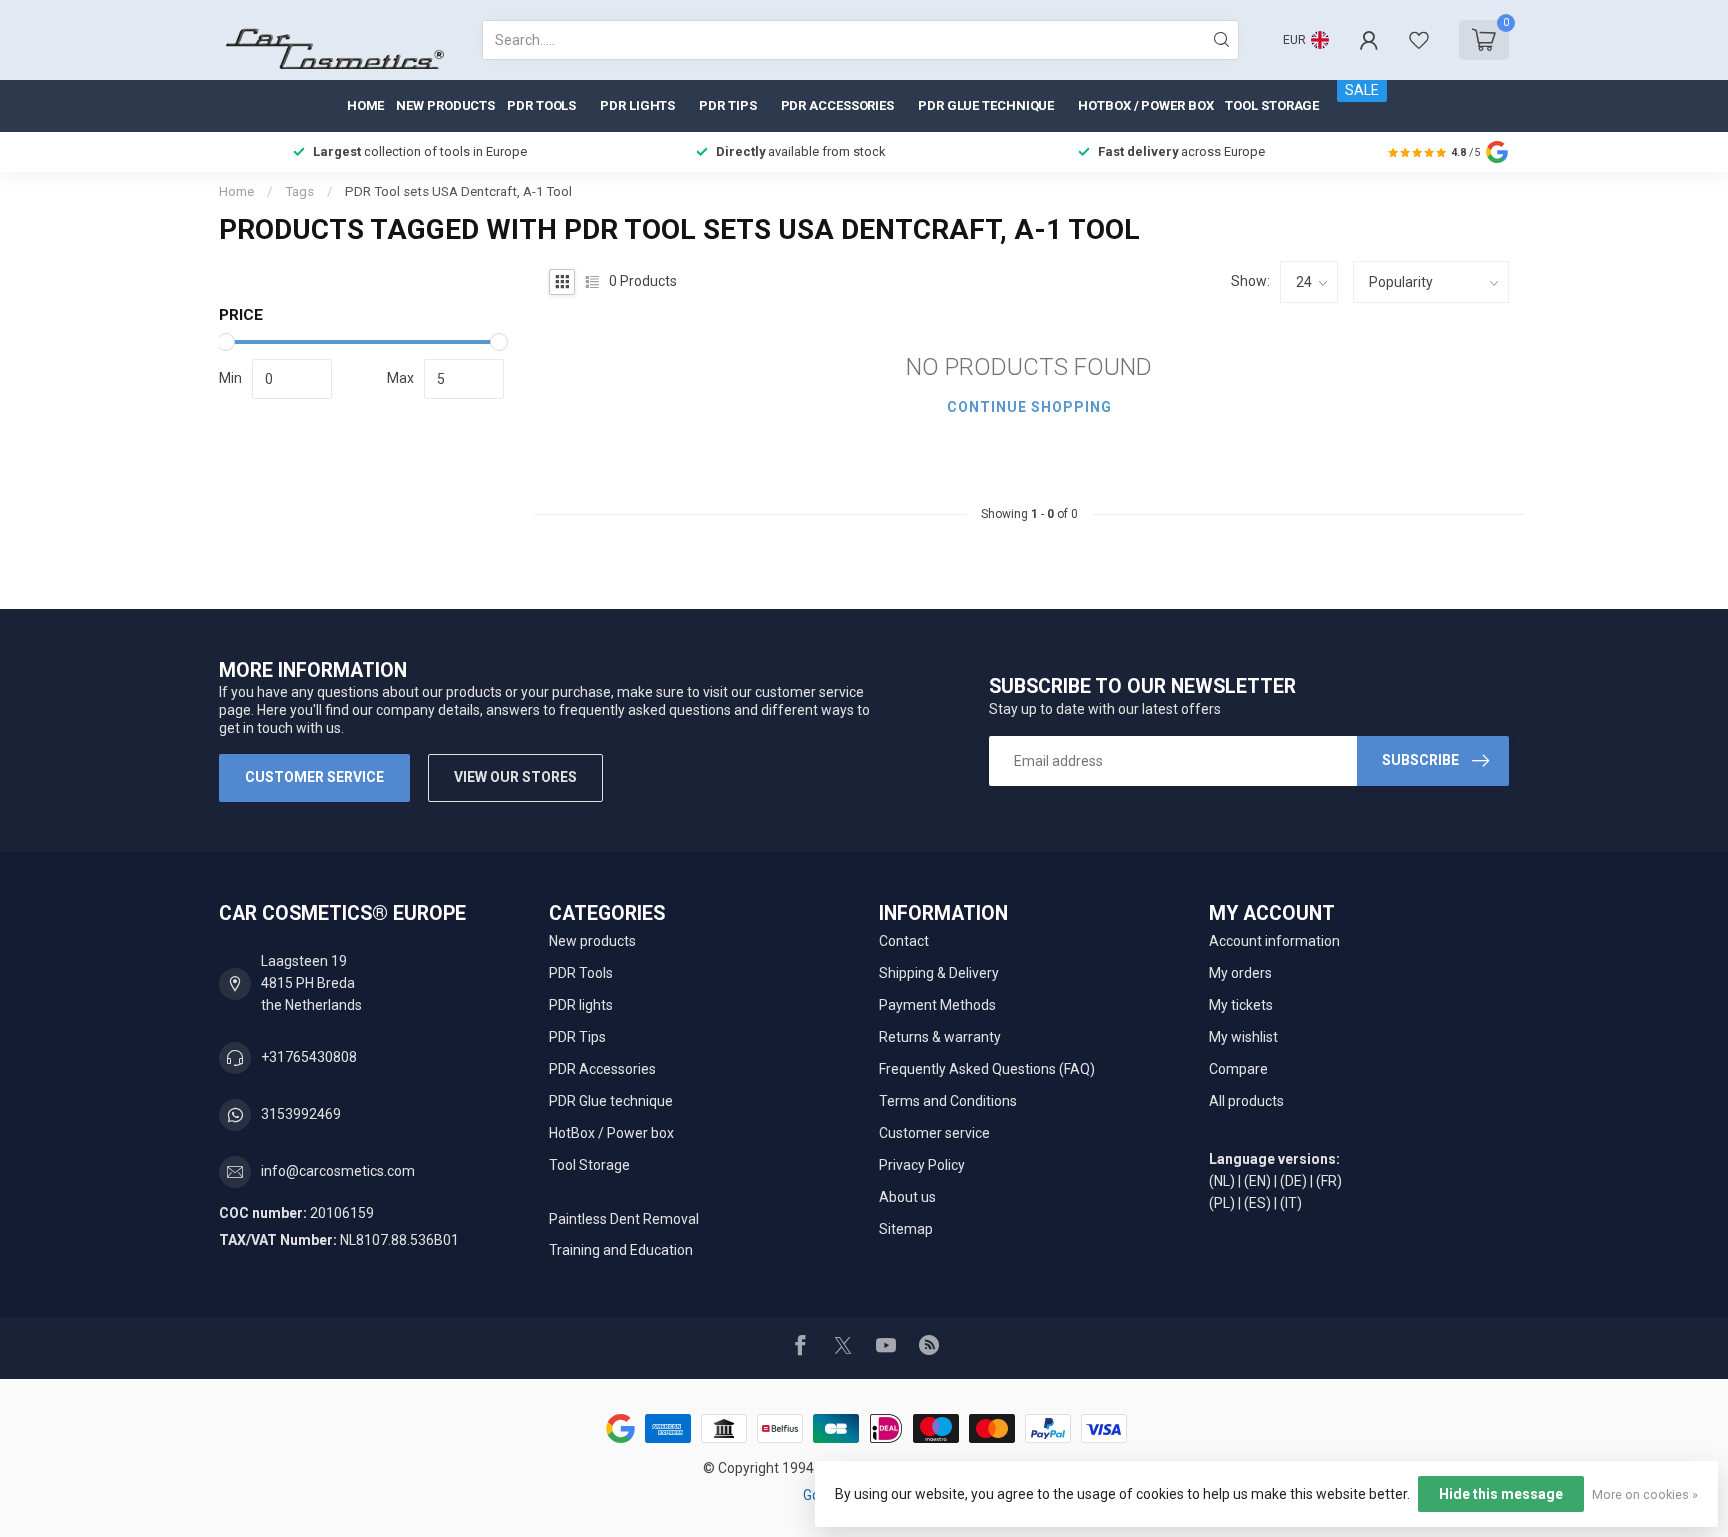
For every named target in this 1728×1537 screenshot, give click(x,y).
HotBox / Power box (1145, 105)
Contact (904, 941)
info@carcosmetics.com (338, 1171)
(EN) (1257, 1181)
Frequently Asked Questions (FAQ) (987, 1069)
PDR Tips (727, 105)
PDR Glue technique (986, 105)
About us (907, 1197)
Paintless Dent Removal (624, 1219)
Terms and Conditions (948, 1101)
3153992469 (301, 1114)
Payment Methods (937, 1005)
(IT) (1291, 1203)
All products (1246, 1101)
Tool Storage (1272, 105)
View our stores (515, 777)
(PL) (1222, 1203)
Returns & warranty (940, 1037)
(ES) (1257, 1203)
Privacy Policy (922, 1165)
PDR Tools (541, 105)
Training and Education (621, 1250)
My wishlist (1243, 1037)
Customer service (314, 777)
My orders (1240, 973)
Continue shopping (1029, 407)
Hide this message (1501, 1494)
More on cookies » (1645, 1494)
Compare (1238, 1069)
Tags (299, 191)
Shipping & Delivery (939, 973)
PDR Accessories (838, 105)
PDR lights (637, 105)
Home (366, 105)
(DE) (1293, 1181)
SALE (1362, 90)
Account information (1274, 941)
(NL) (1222, 1181)
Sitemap (906, 1229)
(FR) (1329, 1181)
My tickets (1241, 1005)
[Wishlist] (1419, 40)
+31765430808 (309, 1057)
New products (445, 105)
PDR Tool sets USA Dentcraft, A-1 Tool (458, 191)
